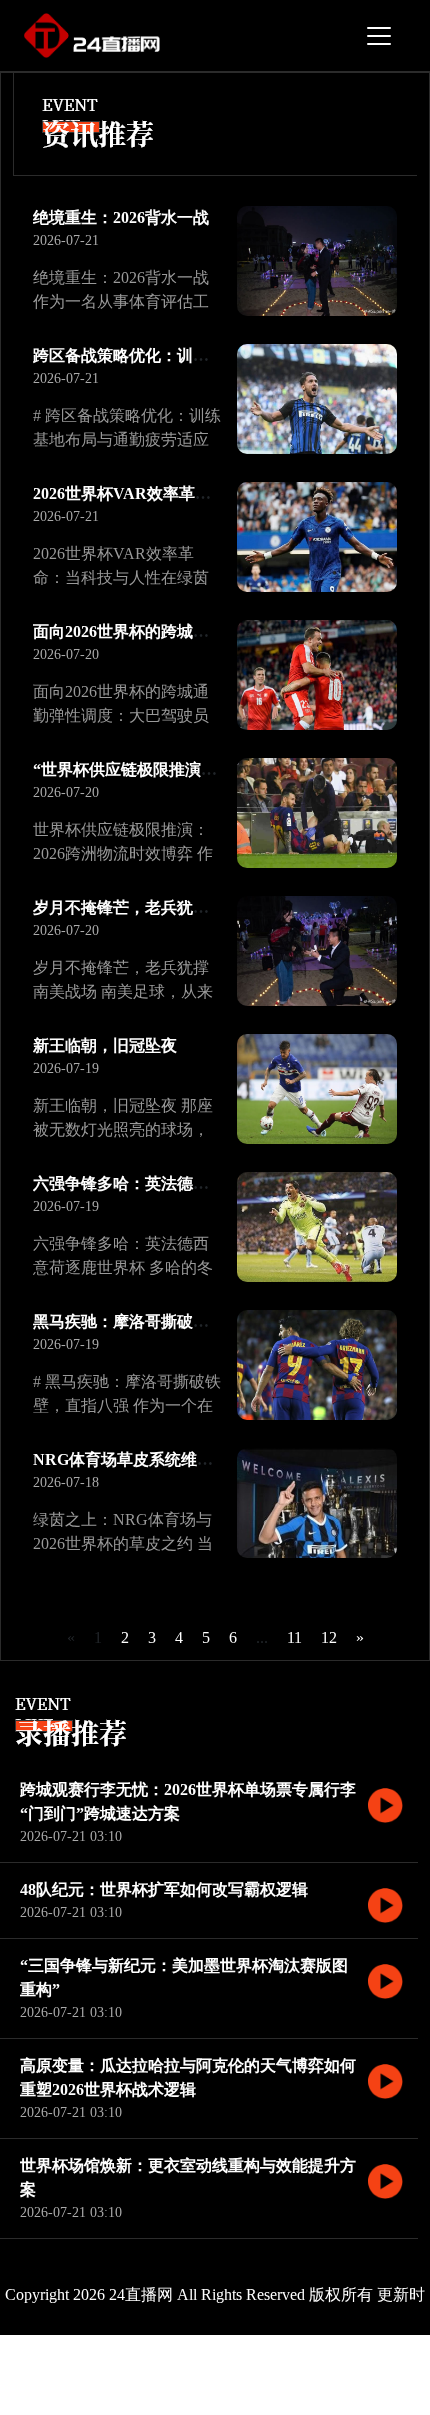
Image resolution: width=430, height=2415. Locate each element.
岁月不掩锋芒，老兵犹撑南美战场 (153, 907)
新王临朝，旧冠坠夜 (105, 1045)
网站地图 (329, 2374)
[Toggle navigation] (379, 36)
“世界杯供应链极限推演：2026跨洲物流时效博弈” (209, 769)
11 (294, 1637)
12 (329, 1637)
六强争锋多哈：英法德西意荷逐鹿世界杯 (177, 1183)
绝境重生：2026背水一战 (121, 217)
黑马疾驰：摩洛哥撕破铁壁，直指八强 (169, 1321)
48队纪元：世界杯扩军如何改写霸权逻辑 (164, 1889)
